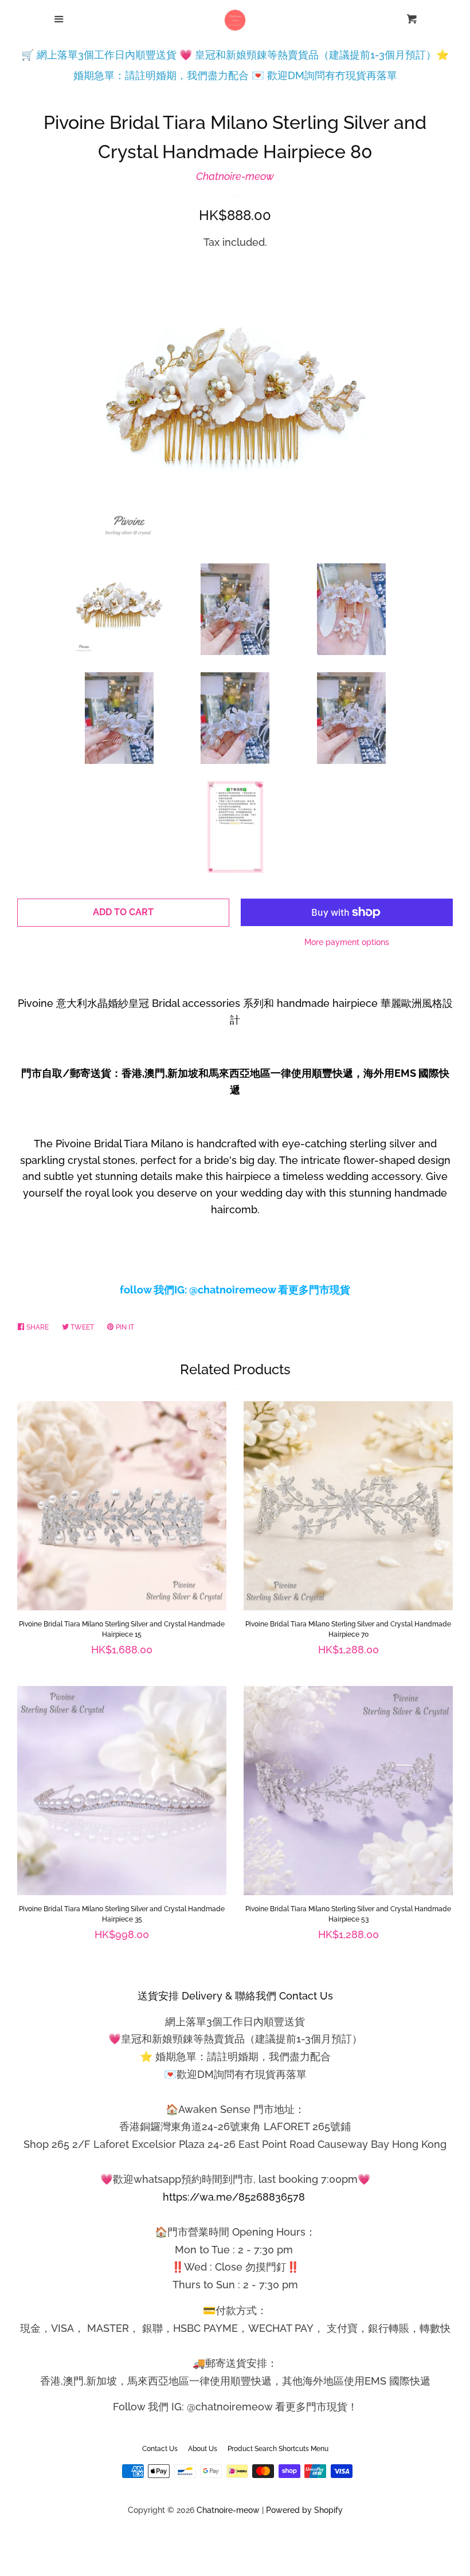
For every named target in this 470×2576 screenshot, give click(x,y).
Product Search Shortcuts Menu (278, 2449)
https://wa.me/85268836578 (234, 2197)
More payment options (347, 942)
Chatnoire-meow (235, 176)
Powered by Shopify (304, 2510)
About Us (203, 2449)
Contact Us (160, 2449)
